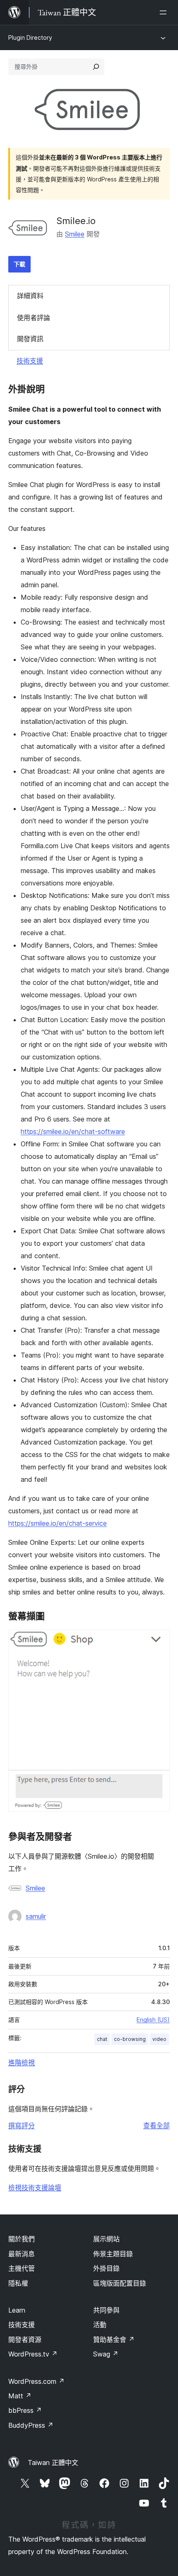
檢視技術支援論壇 (35, 2188)
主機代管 (22, 2268)
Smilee (75, 234)
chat (102, 2039)
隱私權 (18, 2283)
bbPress (25, 2410)
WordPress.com (36, 2381)
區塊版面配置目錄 (120, 2283)
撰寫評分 (22, 2125)
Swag (106, 2354)
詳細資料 (30, 296)
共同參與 (106, 2310)
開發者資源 (25, 2340)
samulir (36, 1916)
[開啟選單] (165, 12)
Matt (20, 2396)
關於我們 (22, 2239)
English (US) (153, 2020)
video (159, 2039)
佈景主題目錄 (113, 2254)
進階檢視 (22, 2062)
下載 (19, 264)
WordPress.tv (33, 2354)
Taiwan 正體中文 (53, 2463)
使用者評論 (34, 318)
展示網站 (106, 2239)
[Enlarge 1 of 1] (159, 1641)
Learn (17, 2310)
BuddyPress (31, 2425)
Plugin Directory (30, 37)
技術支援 (30, 361)
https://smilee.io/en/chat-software (73, 1131)
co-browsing (130, 2039)
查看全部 (156, 2125)
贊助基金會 (114, 2340)
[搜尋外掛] (96, 67)
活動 (100, 2325)
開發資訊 (30, 339)
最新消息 (22, 2254)
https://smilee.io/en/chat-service (58, 1523)
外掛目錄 (106, 2268)
